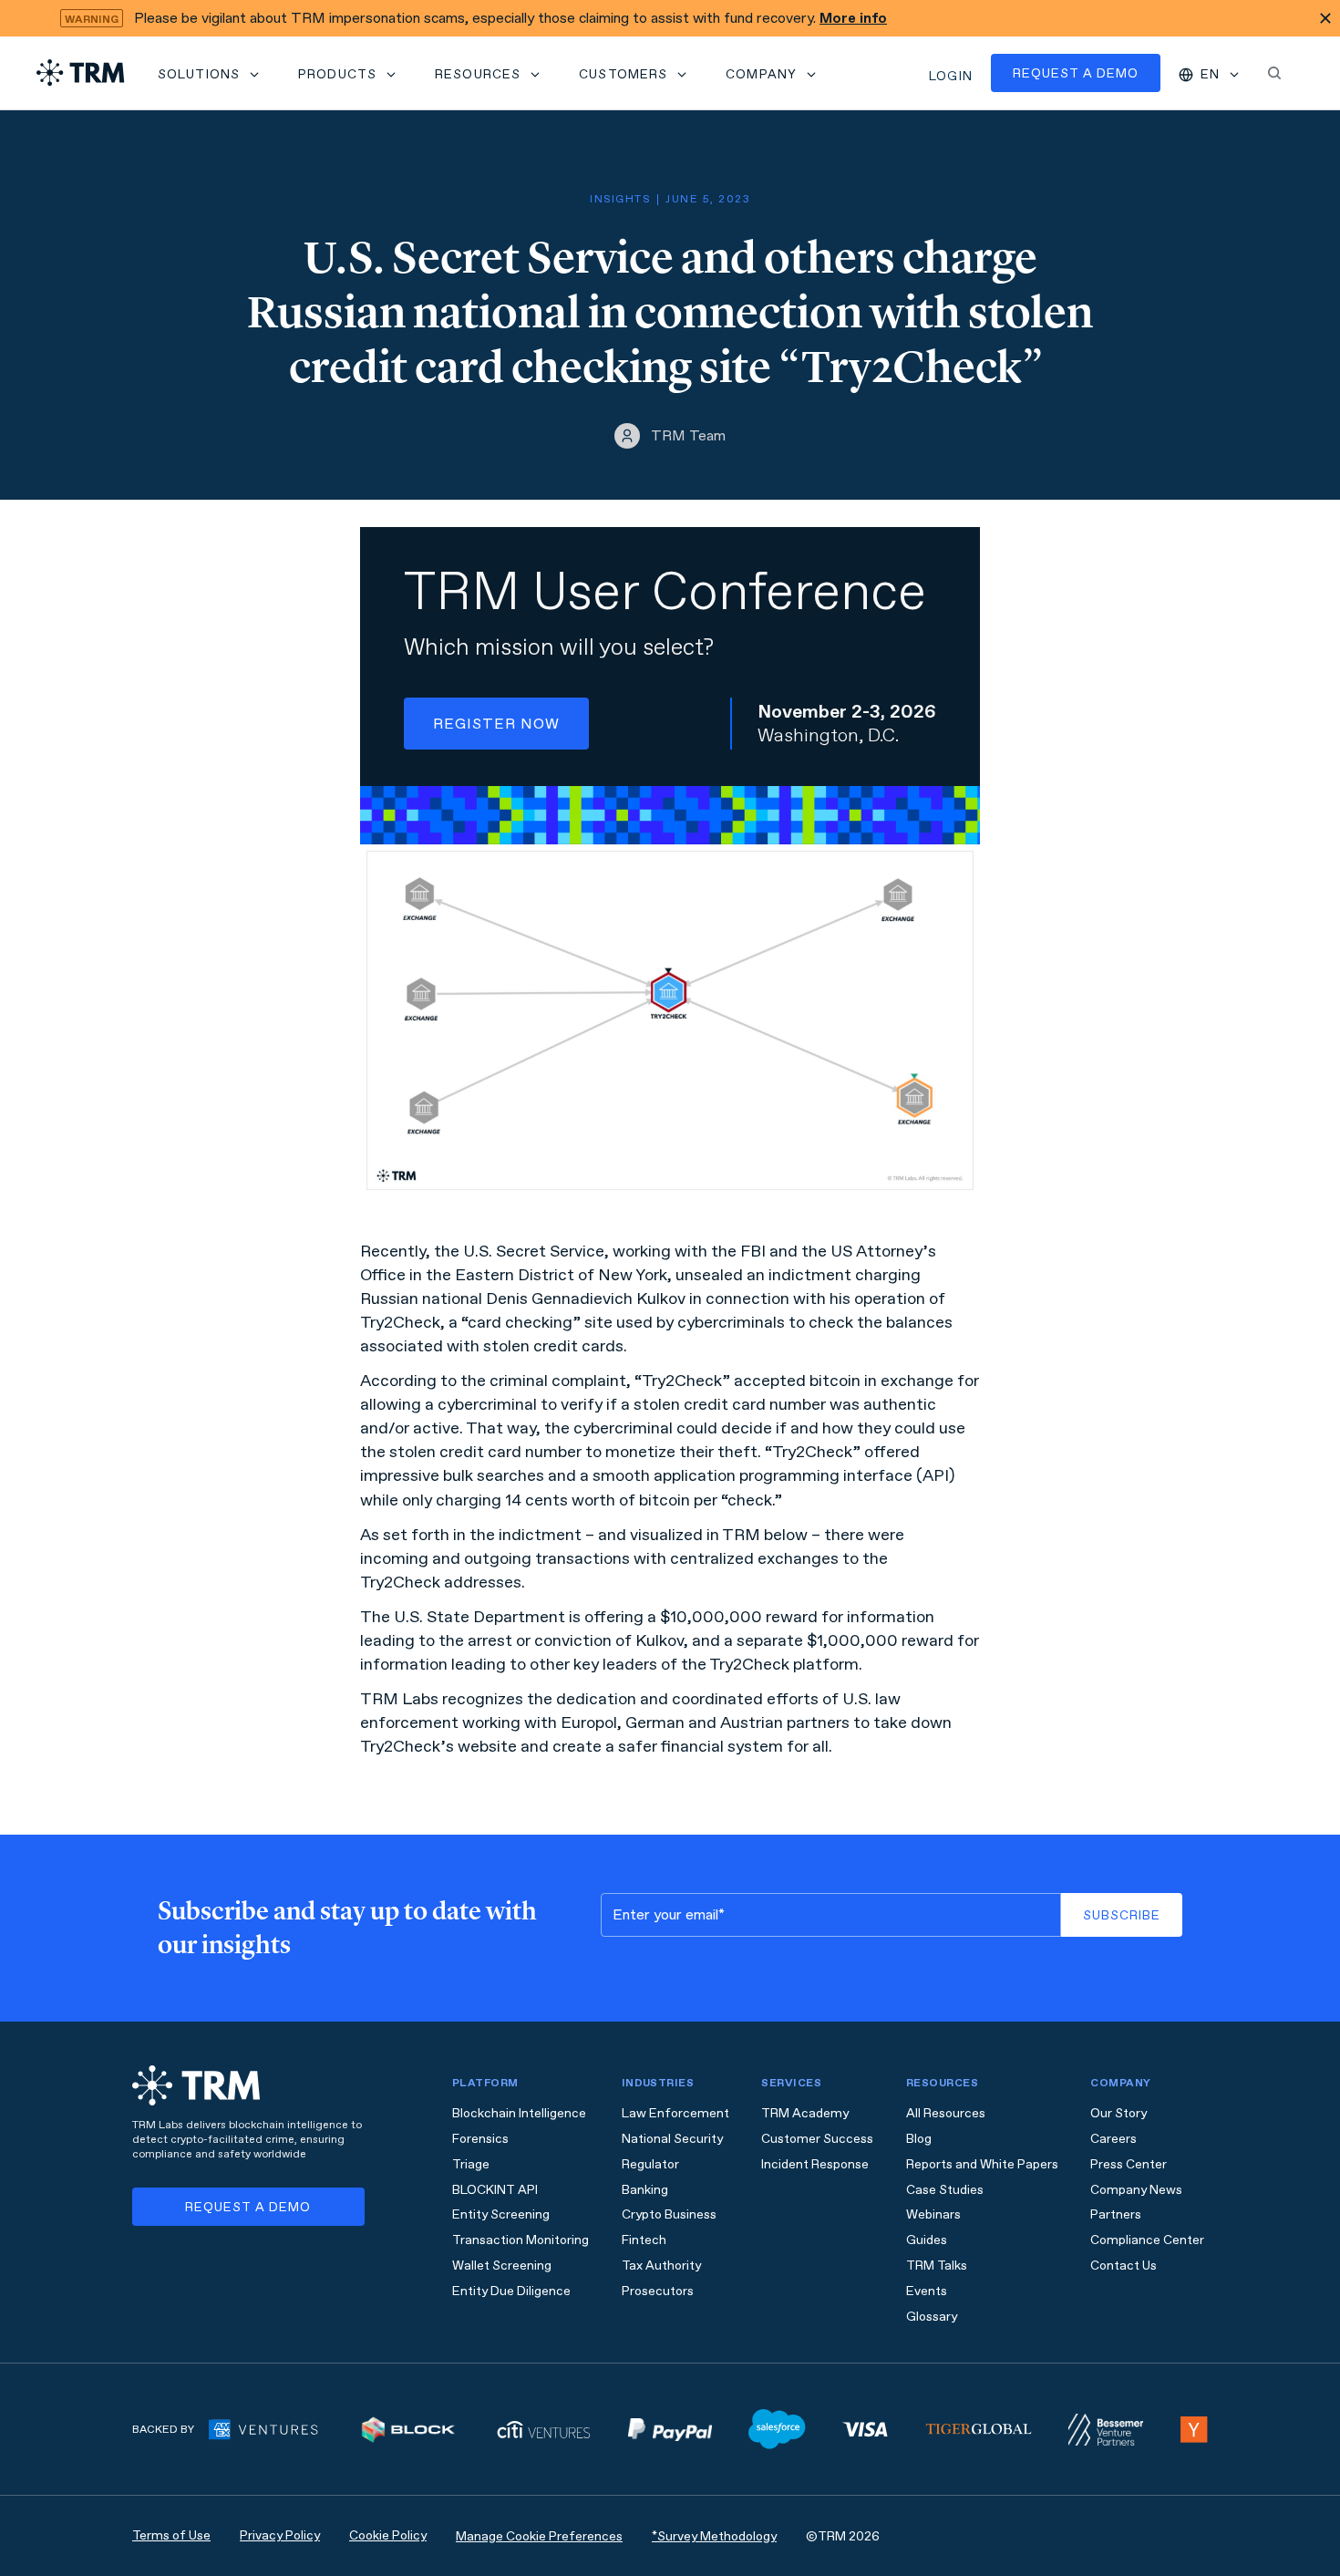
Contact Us (1124, 2266)
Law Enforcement (675, 2113)
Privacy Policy (280, 2535)
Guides (927, 2240)
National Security (672, 2139)
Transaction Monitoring (521, 2240)
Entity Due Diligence (511, 2291)
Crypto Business (669, 2214)
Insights (620, 199)
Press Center (1129, 2164)
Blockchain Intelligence (519, 2113)
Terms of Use (171, 2535)
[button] (210, 73)
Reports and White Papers (982, 2164)
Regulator (650, 2164)
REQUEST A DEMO (248, 2207)
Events (927, 2291)
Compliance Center (1147, 2240)
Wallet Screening (502, 2266)
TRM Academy (805, 2113)
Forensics (480, 2139)
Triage (471, 2164)
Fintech (644, 2240)
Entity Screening (501, 2214)
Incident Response (815, 2164)
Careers (1113, 2139)
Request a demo (1076, 73)
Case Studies (945, 2190)
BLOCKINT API (495, 2190)
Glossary (932, 2317)
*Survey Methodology (714, 2536)
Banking (645, 2190)
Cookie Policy (388, 2535)
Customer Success (817, 2139)
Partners (1116, 2214)
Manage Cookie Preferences (539, 2536)
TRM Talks (937, 2266)
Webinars (933, 2214)
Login (951, 76)
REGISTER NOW (496, 724)
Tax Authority (661, 2266)
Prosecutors (658, 2291)
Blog (919, 2139)
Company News (1136, 2190)
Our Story (1118, 2113)
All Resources (946, 2113)
